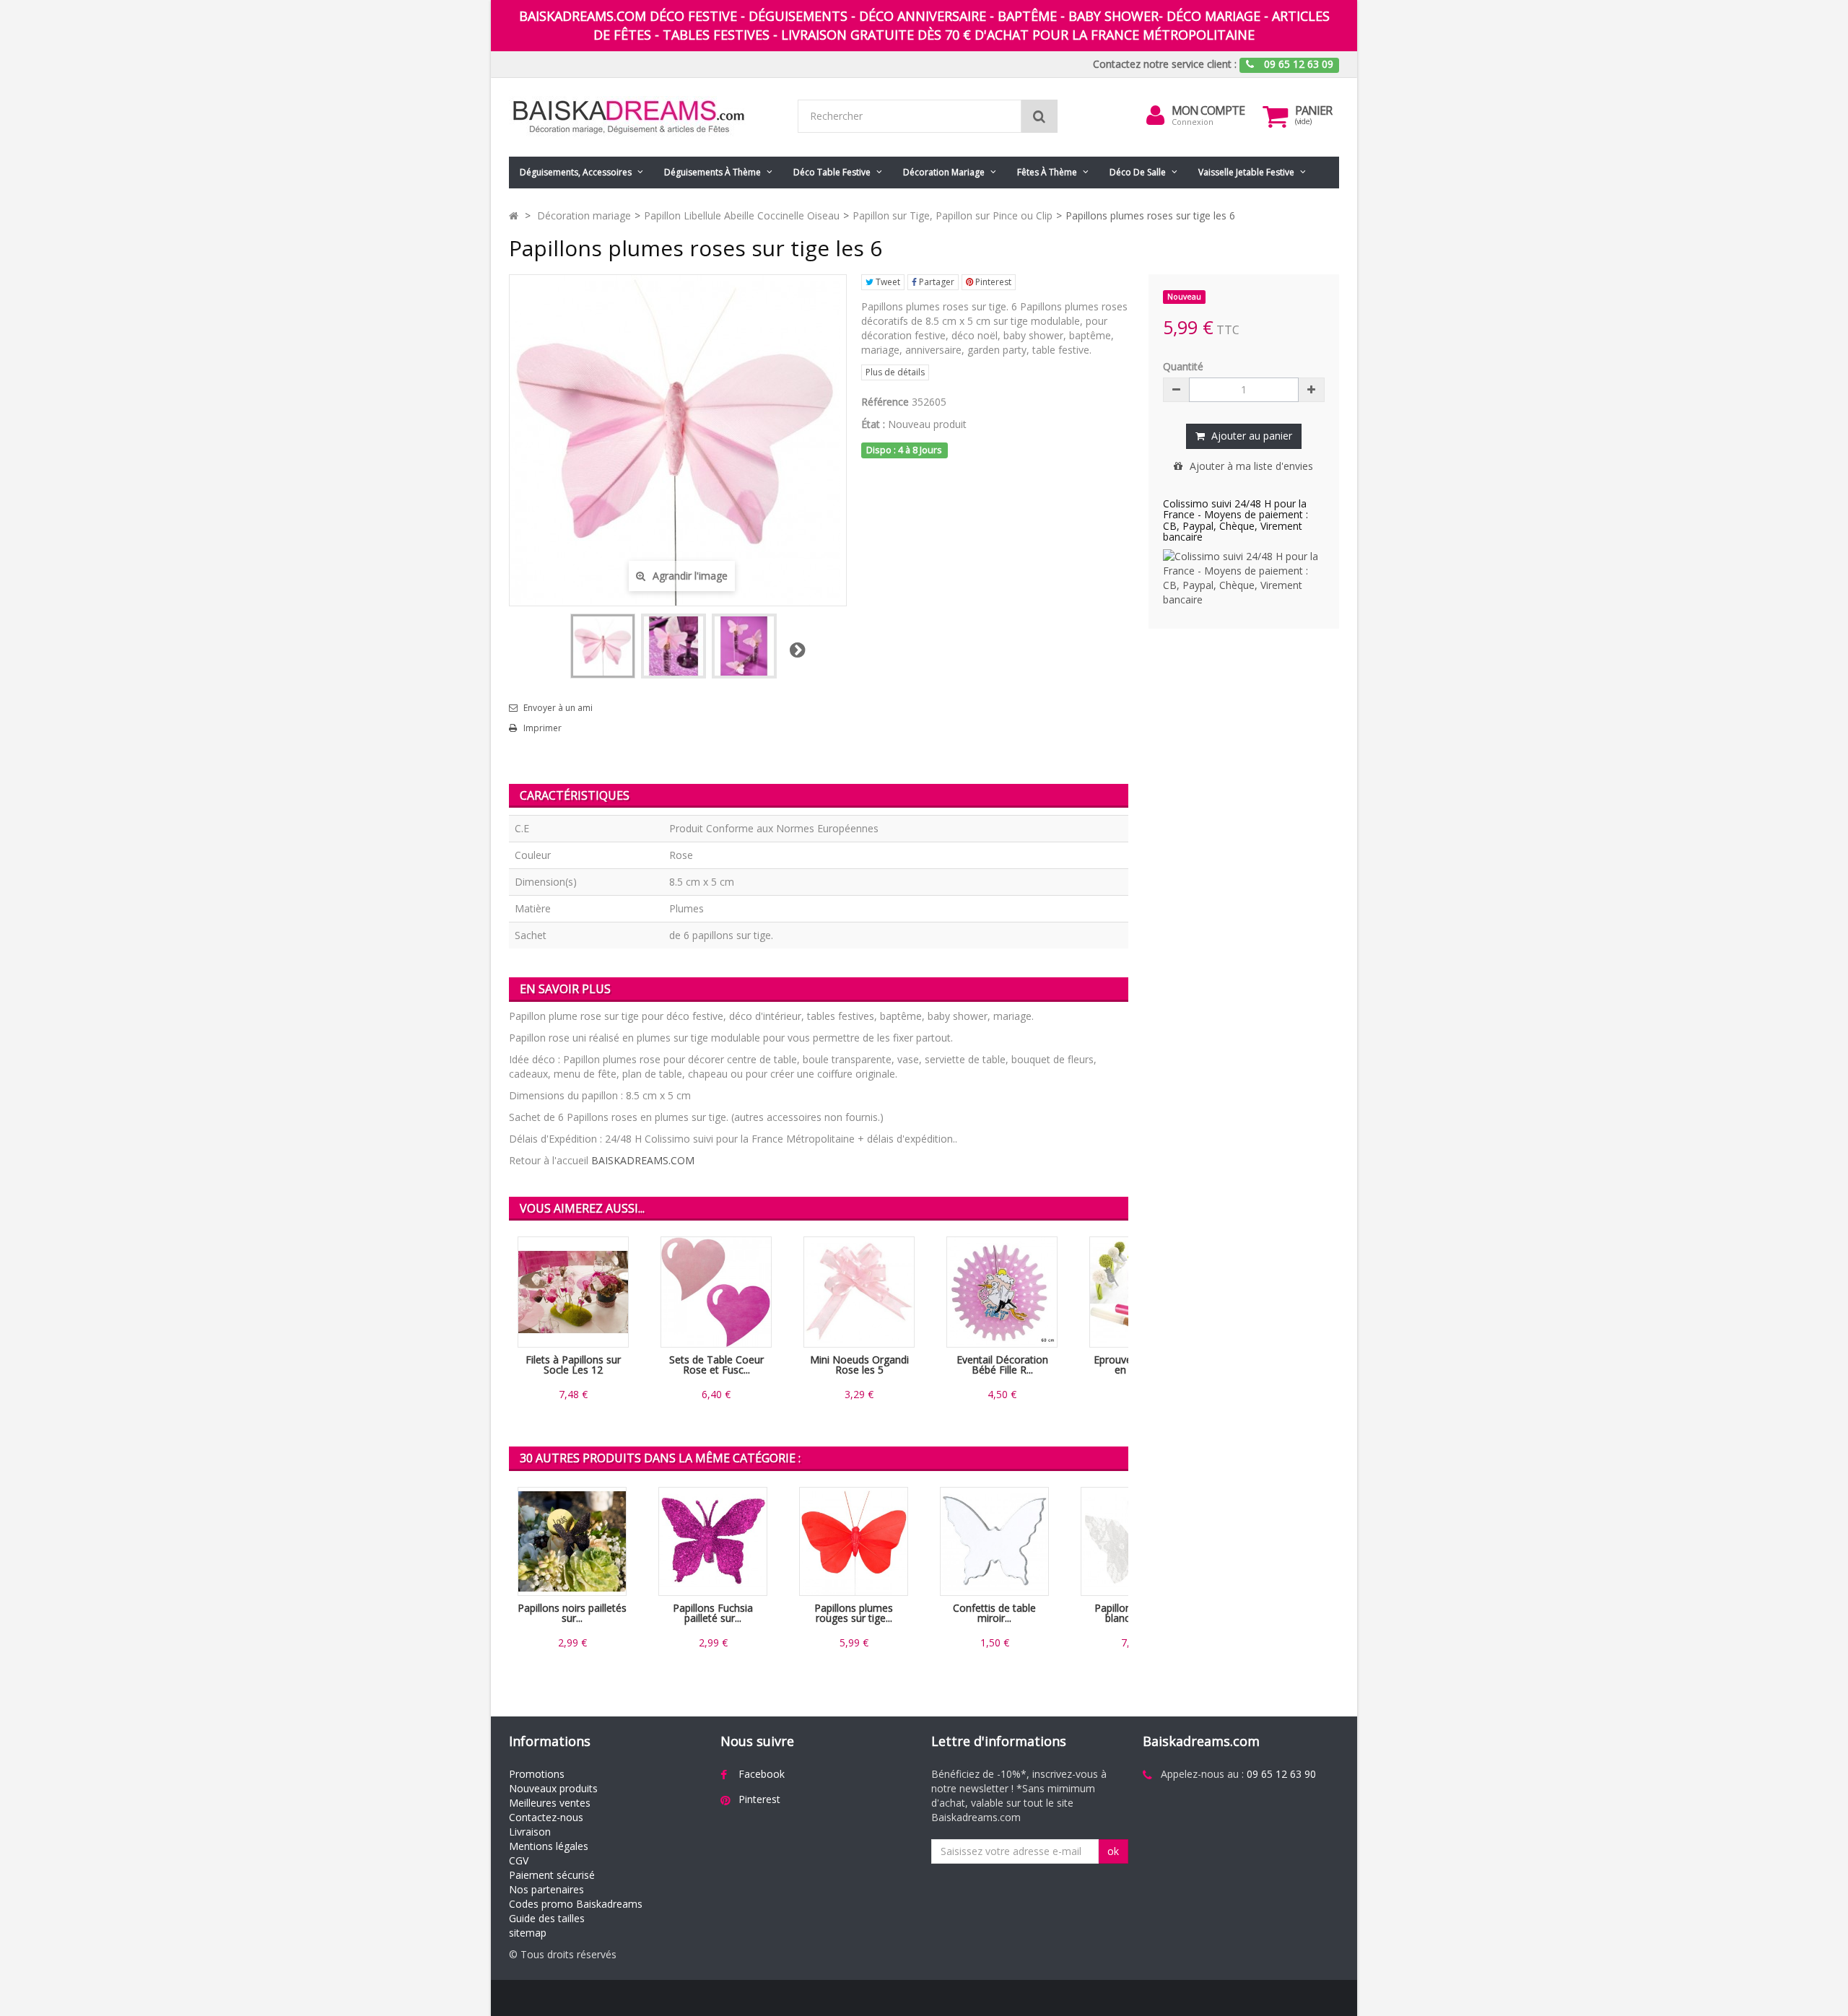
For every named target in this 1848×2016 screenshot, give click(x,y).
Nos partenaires (546, 1889)
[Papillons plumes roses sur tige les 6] (603, 646)
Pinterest (992, 282)
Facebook (762, 1774)
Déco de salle (1138, 172)
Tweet (887, 282)
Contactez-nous (546, 1817)
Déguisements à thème (712, 172)
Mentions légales (549, 1846)
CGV (519, 1860)
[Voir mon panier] (1276, 116)
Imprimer (542, 728)
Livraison (530, 1832)
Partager (936, 282)
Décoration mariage (944, 172)
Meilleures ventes (550, 1803)
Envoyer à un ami (558, 708)
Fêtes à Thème (1047, 172)
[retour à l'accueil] (514, 215)
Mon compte (1208, 110)
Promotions (537, 1774)
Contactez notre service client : (1165, 64)
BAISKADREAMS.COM (643, 1160)
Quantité (1183, 366)
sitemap (528, 1933)
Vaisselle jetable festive (1246, 172)
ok (1113, 1851)
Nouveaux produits (553, 1788)
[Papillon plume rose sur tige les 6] (744, 646)
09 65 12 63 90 (1281, 1774)
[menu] (1156, 115)
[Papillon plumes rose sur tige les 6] (674, 646)
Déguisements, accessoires (576, 172)
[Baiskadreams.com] (642, 117)
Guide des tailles (547, 1918)
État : (873, 424)
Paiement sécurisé (552, 1875)
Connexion (1193, 122)
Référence (885, 402)
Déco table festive (832, 172)
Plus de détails (895, 372)
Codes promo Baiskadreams (576, 1904)
